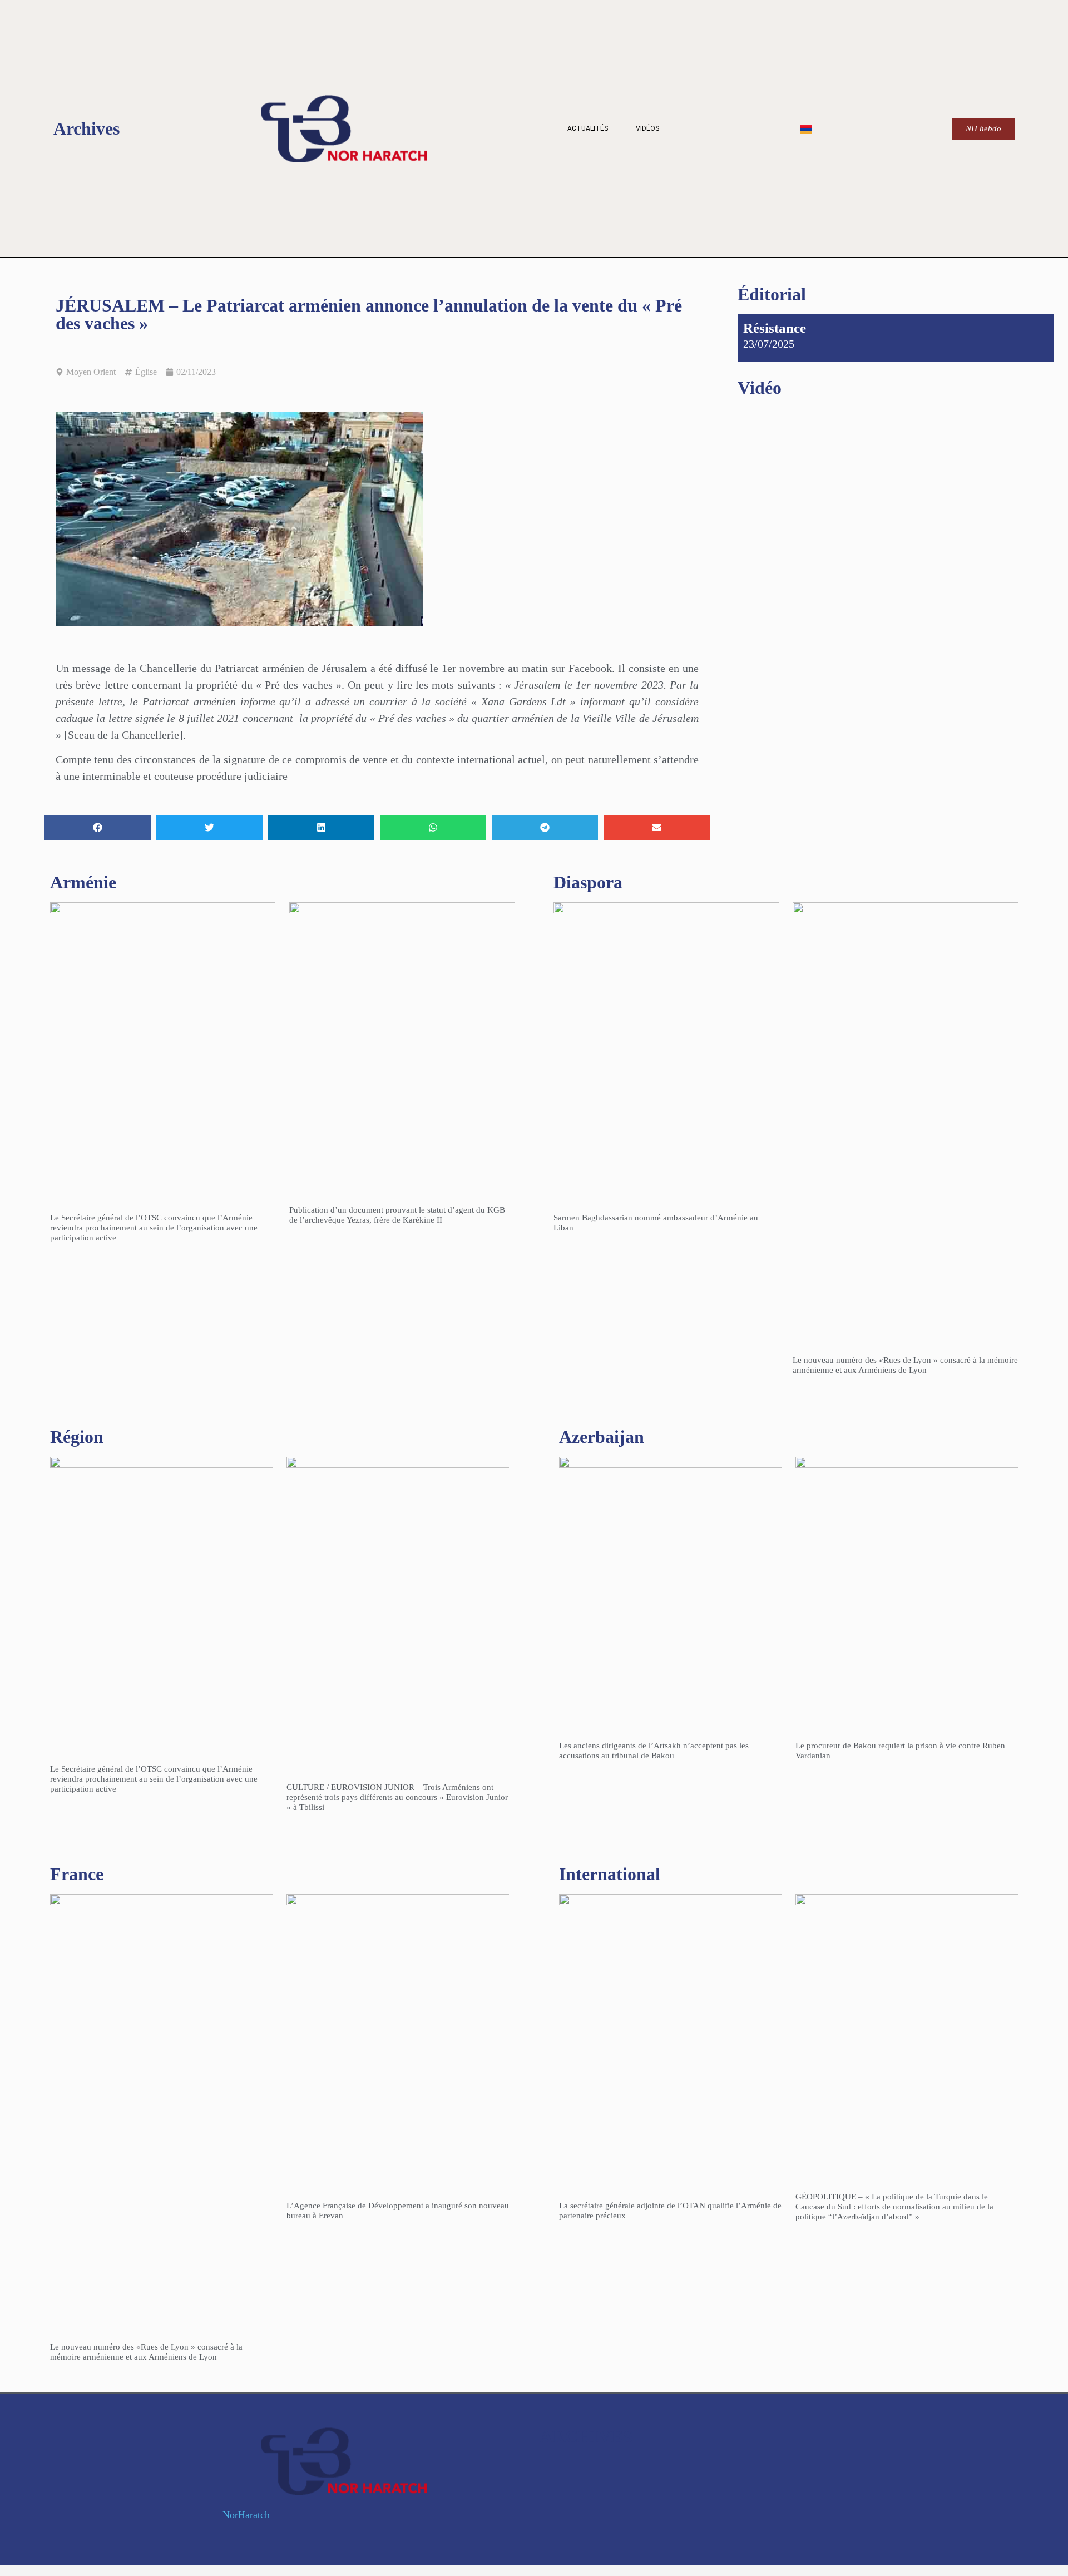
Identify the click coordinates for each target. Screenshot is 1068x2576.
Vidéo (760, 388)
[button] (98, 827)
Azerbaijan (602, 1437)
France (77, 1874)
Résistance (775, 328)
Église (146, 372)
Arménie (83, 882)
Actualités (588, 128)
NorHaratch (246, 2515)
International (610, 1874)
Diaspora (588, 882)
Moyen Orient (91, 372)
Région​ (77, 1437)
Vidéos (647, 128)
